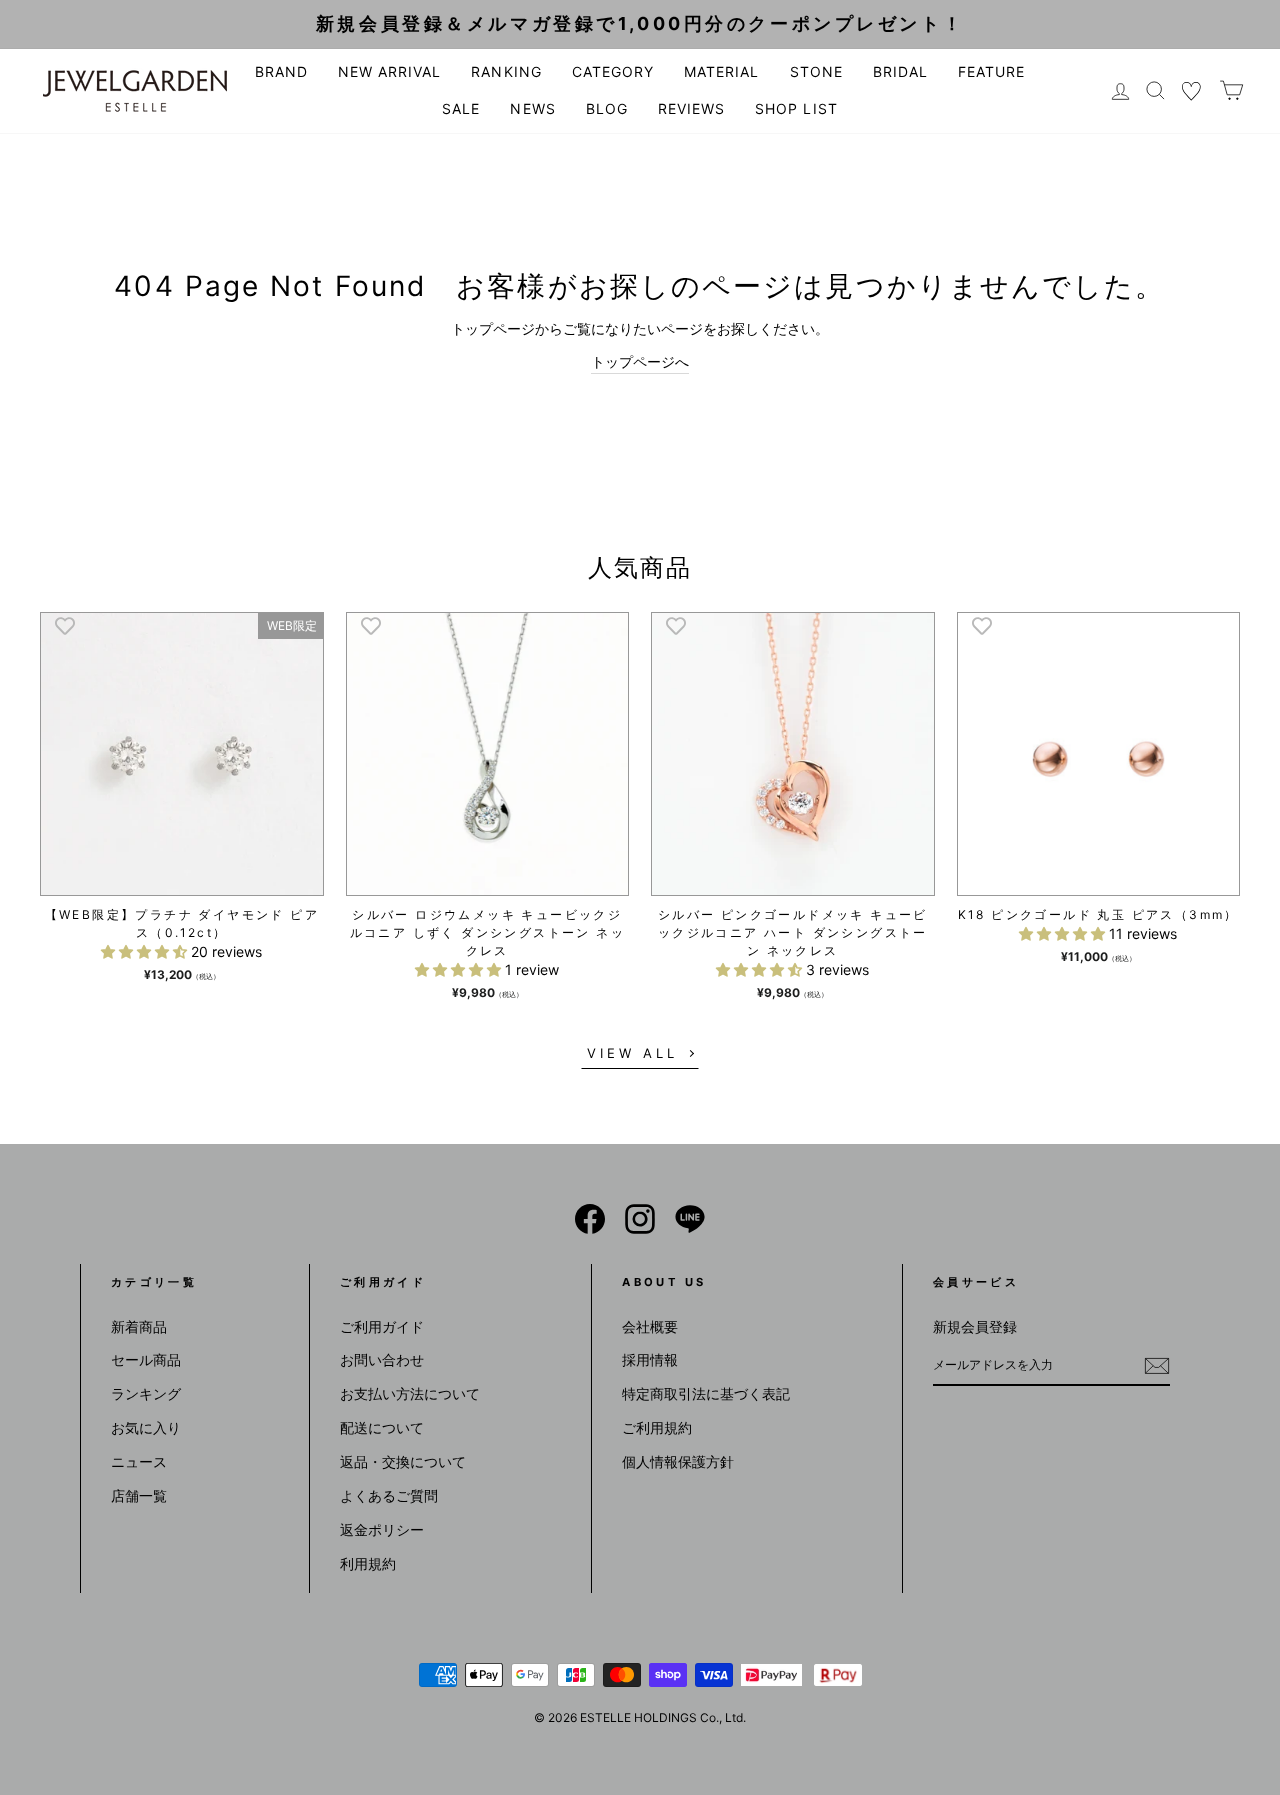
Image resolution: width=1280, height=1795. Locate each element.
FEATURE (991, 71)
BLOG (607, 108)
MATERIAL (721, 71)
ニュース (139, 1461)
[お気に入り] (1192, 90)
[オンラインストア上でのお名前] (590, 1219)
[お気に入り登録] (65, 625)
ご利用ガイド (382, 1326)
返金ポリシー (382, 1529)
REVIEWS (691, 108)
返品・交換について (403, 1461)
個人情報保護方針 (678, 1461)
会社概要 (650, 1326)
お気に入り (146, 1427)
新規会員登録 (975, 1326)
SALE (461, 108)
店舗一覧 (139, 1495)
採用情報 (650, 1359)
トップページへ (640, 361)
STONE (816, 71)
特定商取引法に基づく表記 (706, 1393)
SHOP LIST (796, 108)
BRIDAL (900, 71)
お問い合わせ (382, 1359)
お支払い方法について (410, 1393)
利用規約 (368, 1563)
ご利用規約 (657, 1427)
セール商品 (146, 1359)
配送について (382, 1427)
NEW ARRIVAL (390, 71)
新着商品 (139, 1326)
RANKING (506, 71)
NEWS (532, 108)
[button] (146, 951)
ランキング (146, 1393)
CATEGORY (613, 71)
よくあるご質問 (389, 1495)
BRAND (281, 71)
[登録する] (1157, 1366)
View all (632, 1053)
